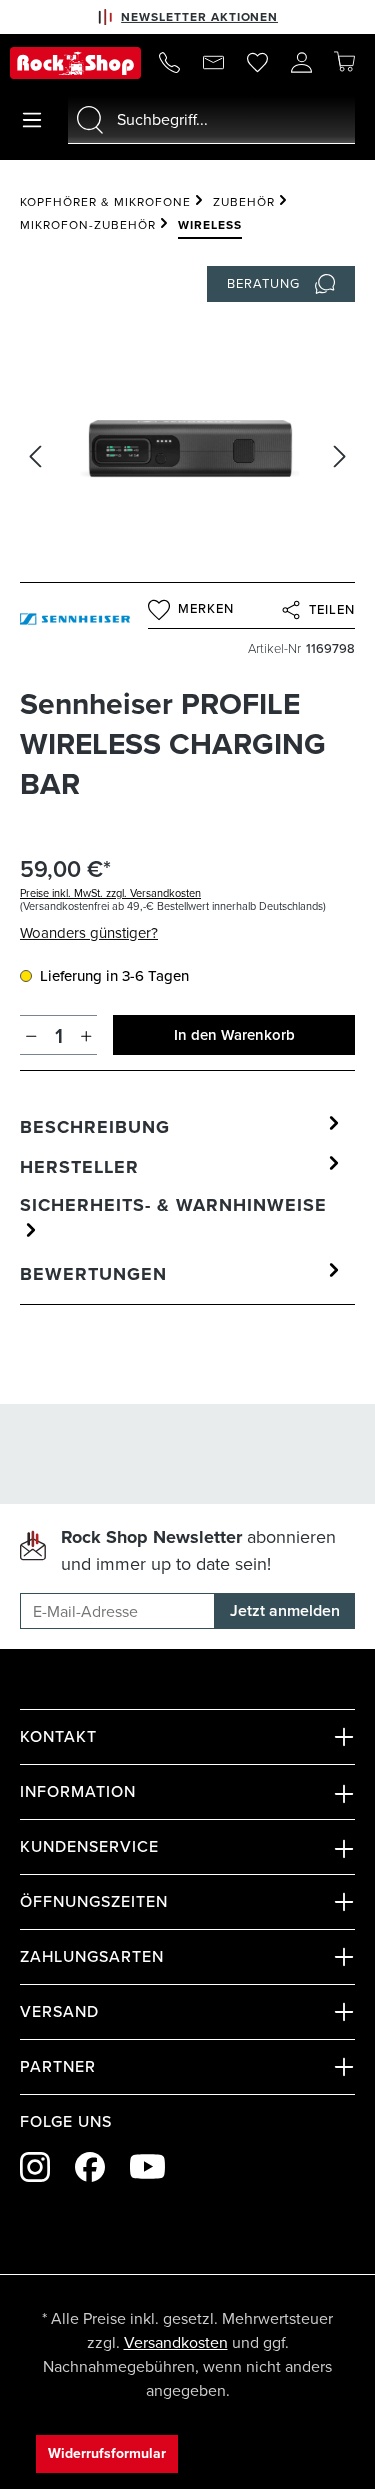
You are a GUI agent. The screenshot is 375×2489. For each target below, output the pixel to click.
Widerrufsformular (107, 2453)
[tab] (182, 1127)
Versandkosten (176, 2342)
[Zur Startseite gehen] (75, 63)
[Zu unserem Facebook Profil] (90, 2167)
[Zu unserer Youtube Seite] (147, 2166)
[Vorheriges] (35, 456)
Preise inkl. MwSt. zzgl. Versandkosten (110, 893)
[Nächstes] (340, 456)
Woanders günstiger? (89, 933)
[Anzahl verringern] (31, 1035)
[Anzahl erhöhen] (86, 1035)
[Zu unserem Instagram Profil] (35, 2167)
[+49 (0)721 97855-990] (169, 63)
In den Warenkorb (234, 1035)
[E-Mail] (213, 63)
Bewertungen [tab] (93, 1274)
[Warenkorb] (344, 62)
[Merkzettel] (257, 63)
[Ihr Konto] (301, 63)
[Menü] (32, 120)
